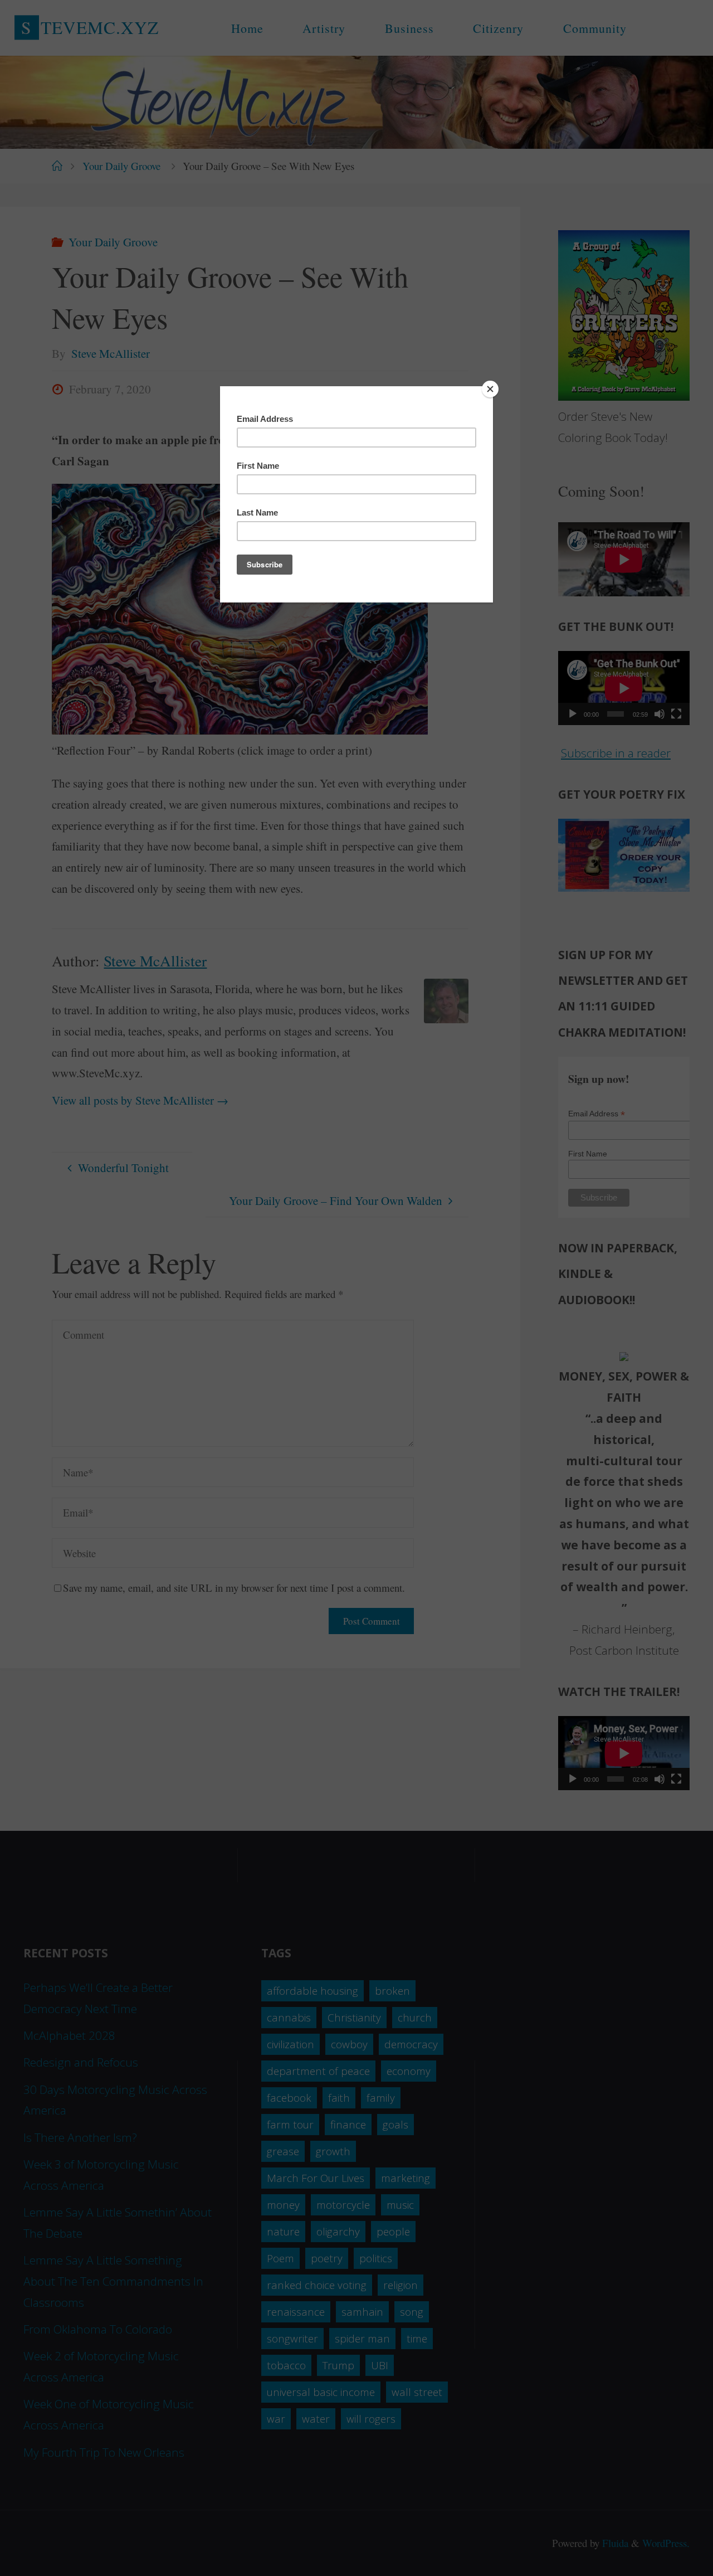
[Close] (490, 389)
